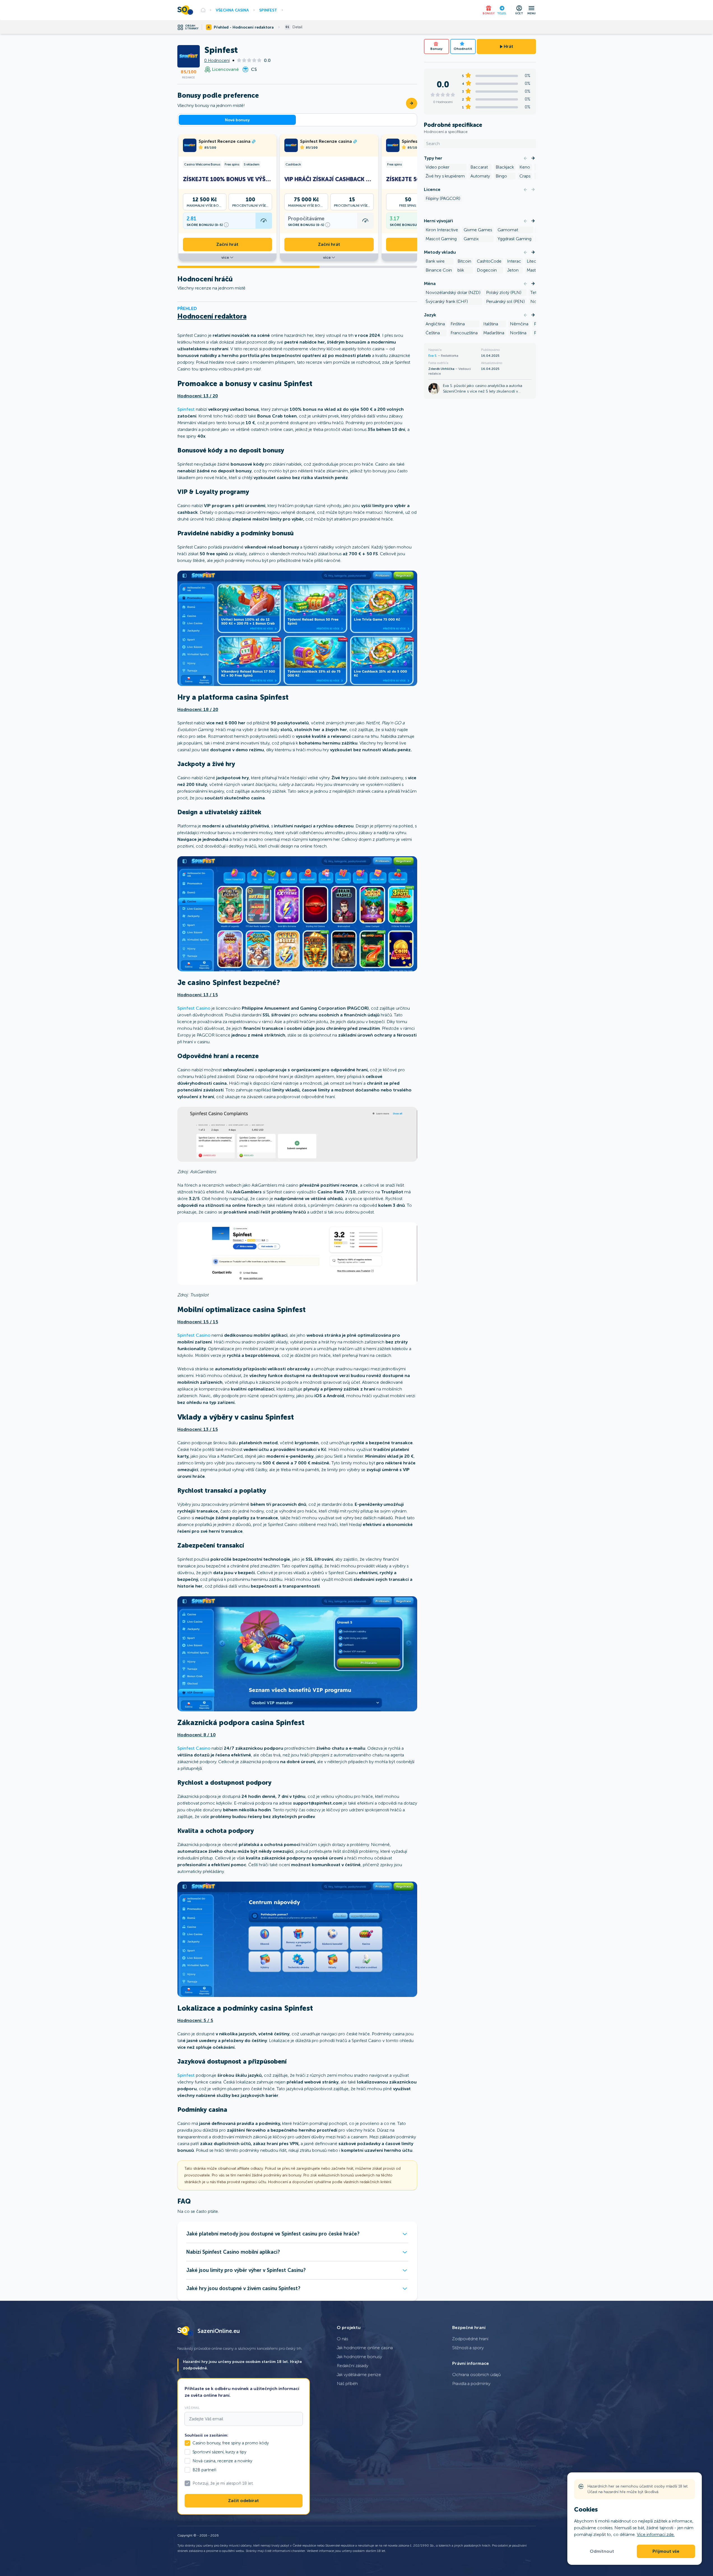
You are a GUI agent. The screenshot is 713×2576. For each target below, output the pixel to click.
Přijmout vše (666, 2551)
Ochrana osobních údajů (476, 2375)
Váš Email (192, 2408)
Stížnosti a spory (468, 2348)
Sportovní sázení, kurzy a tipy (219, 2452)
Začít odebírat (243, 2501)
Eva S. (433, 356)
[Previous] (525, 158)
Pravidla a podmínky (471, 2383)
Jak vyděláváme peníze (359, 2375)
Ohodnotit (463, 49)
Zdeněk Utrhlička (442, 368)
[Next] (533, 158)
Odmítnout (602, 2551)
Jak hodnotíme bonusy (359, 2357)
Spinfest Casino (194, 1008)
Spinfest (268, 10)
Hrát (508, 46)
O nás (342, 2339)
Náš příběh (347, 2383)
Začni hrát (227, 244)
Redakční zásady (353, 2366)
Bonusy (436, 49)
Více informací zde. (656, 2534)
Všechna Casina (232, 10)
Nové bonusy (237, 120)
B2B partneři (204, 2470)
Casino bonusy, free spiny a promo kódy (231, 2443)
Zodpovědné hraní (470, 2339)
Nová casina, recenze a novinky (222, 2461)
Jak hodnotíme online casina (365, 2348)
